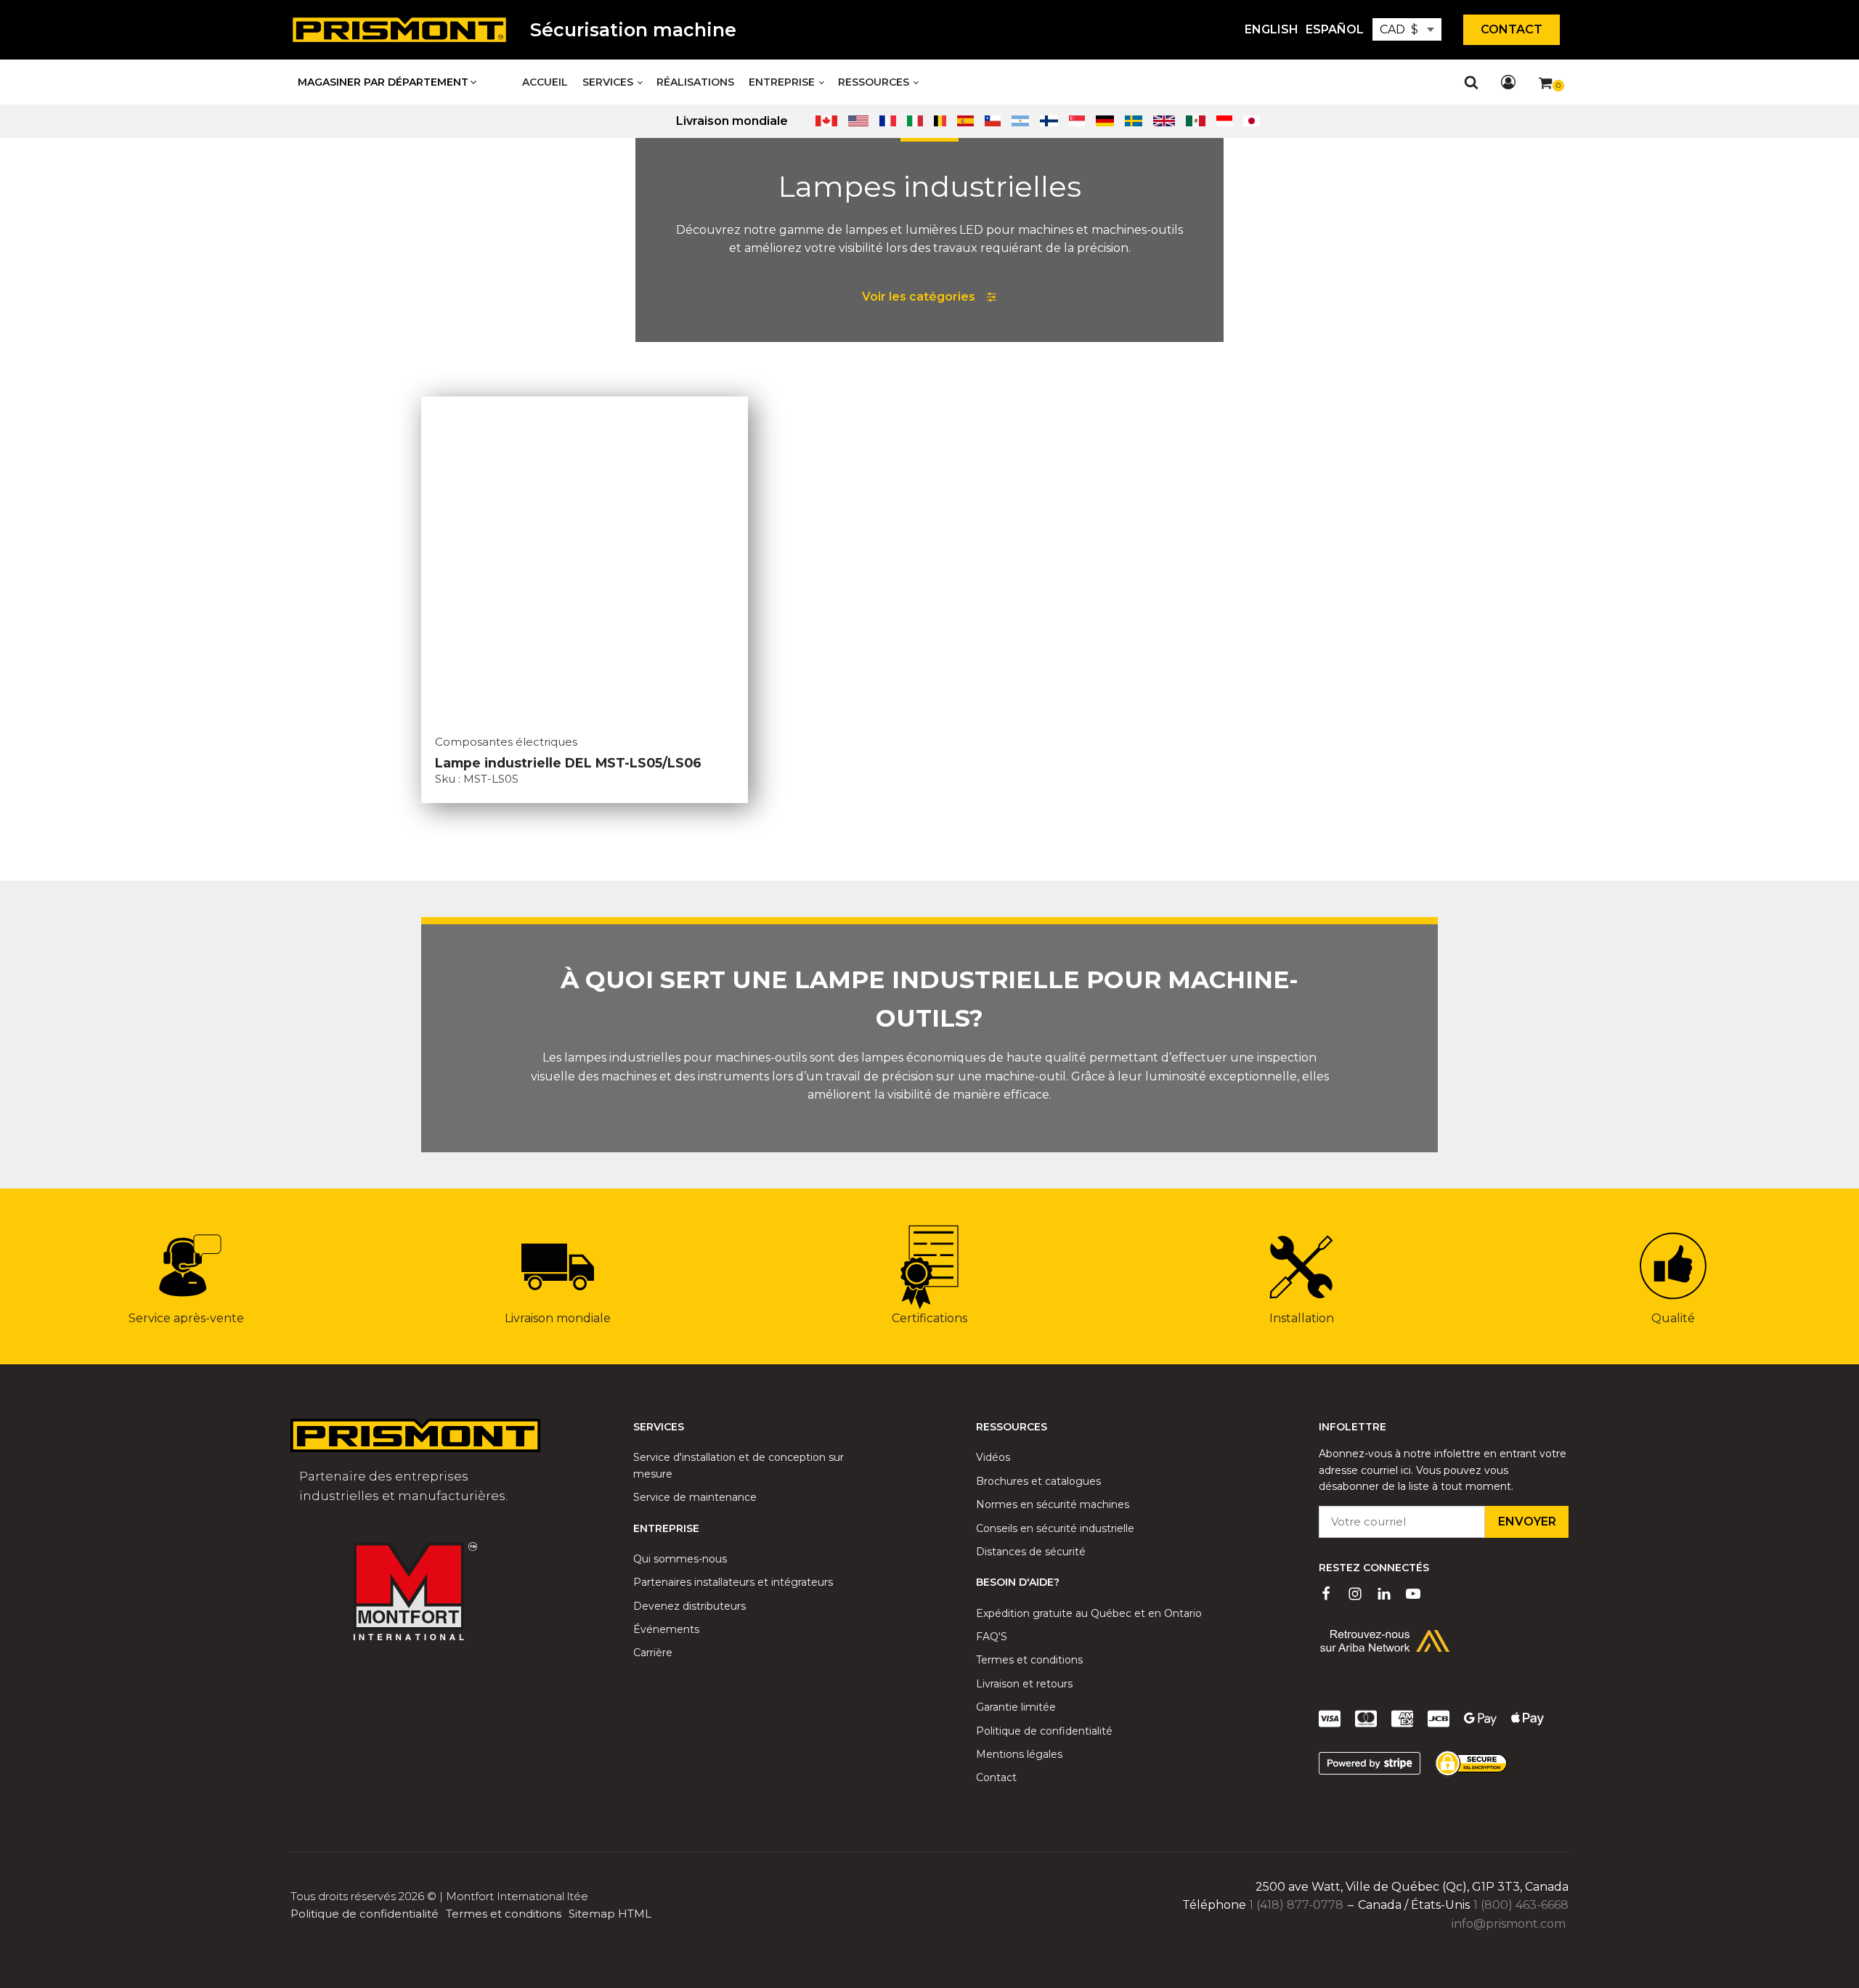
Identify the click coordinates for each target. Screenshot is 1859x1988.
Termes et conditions (1029, 1660)
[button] (388, 82)
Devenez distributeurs (690, 1606)
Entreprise (782, 82)
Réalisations (695, 82)
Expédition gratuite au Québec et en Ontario (1089, 1613)
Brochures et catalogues (1038, 1481)
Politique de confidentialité (1044, 1731)
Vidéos (993, 1457)
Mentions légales (1019, 1754)
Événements (666, 1629)
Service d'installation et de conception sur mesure (739, 1465)
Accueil (545, 82)
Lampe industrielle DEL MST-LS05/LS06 (568, 763)
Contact (1512, 29)
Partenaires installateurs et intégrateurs (733, 1582)
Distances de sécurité (1031, 1552)
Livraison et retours (1024, 1684)
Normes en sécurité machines (1053, 1504)
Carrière (653, 1653)
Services (608, 82)
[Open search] (1471, 82)
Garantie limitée (1016, 1707)
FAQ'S (992, 1637)
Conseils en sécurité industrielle (1055, 1528)
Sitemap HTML (610, 1914)
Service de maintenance (695, 1497)
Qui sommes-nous (680, 1559)
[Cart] (1551, 86)
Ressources (874, 82)
